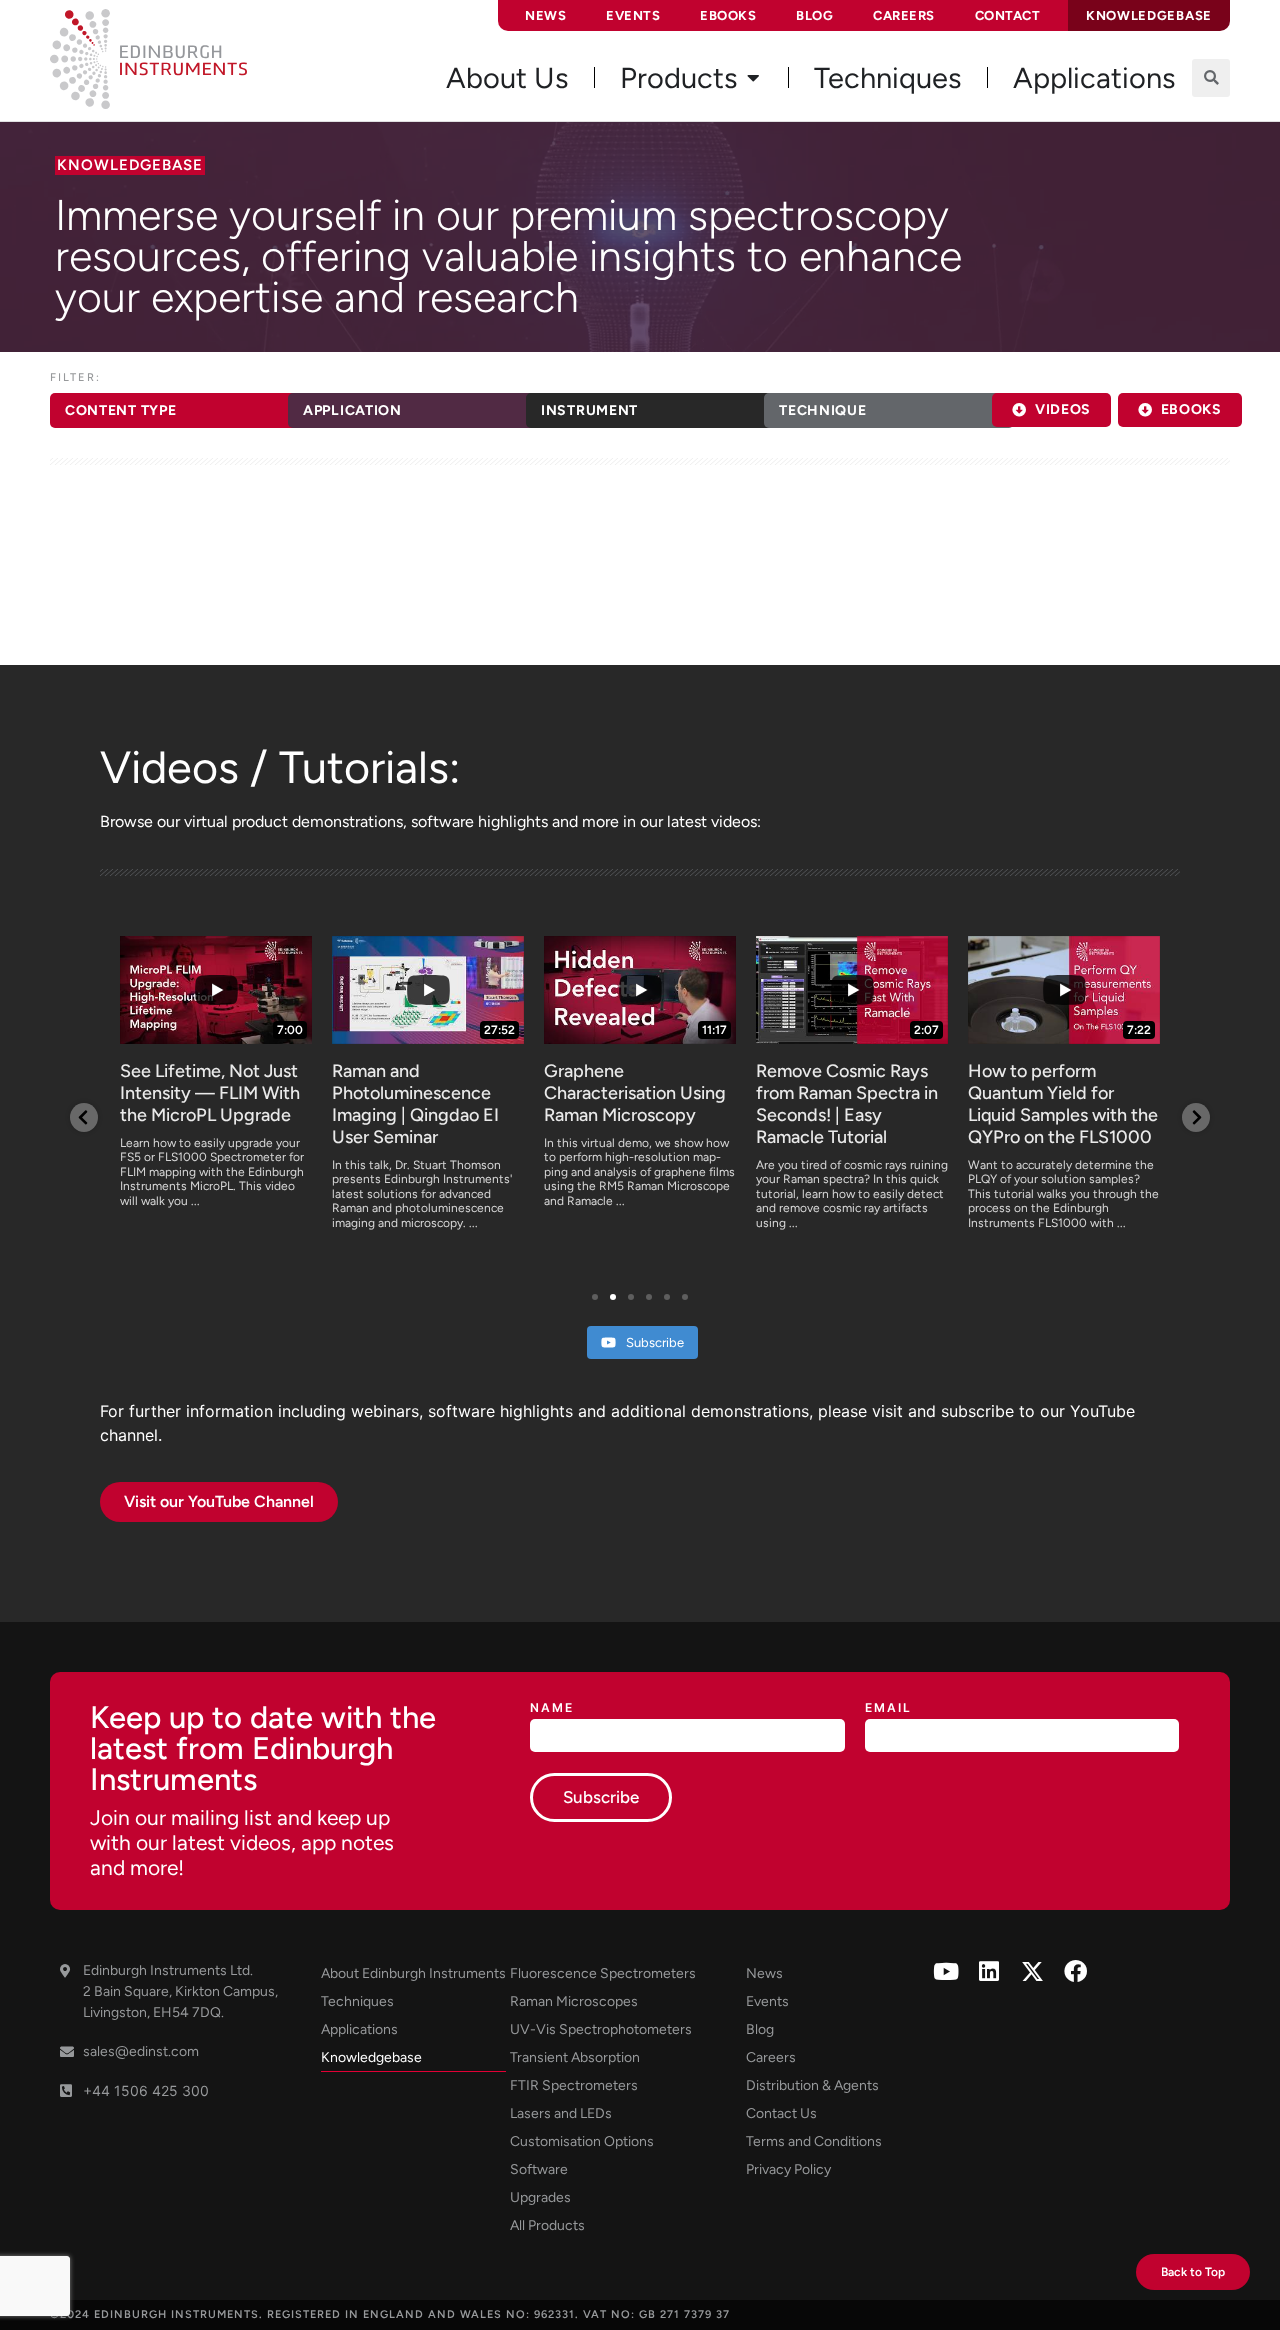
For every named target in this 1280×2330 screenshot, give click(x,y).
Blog (814, 15)
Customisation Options (582, 2141)
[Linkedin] (989, 1971)
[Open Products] (753, 78)
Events (633, 15)
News (545, 15)
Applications (359, 2029)
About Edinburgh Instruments (413, 1973)
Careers (904, 15)
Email (888, 1708)
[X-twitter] (1032, 1971)
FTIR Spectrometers (574, 2085)
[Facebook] (1075, 1971)
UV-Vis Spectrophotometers (601, 2029)
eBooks (728, 15)
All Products (547, 2225)
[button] (1211, 78)
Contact (1008, 15)
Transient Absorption (575, 2057)
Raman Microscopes (574, 2001)
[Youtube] (946, 1971)
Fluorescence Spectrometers (603, 1973)
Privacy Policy (788, 2169)
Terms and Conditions (814, 2141)
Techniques (357, 2001)
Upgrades (540, 2197)
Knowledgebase (371, 2057)
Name (552, 1708)
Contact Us (781, 2113)
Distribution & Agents (812, 2085)
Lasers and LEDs (561, 2113)
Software (539, 2169)
